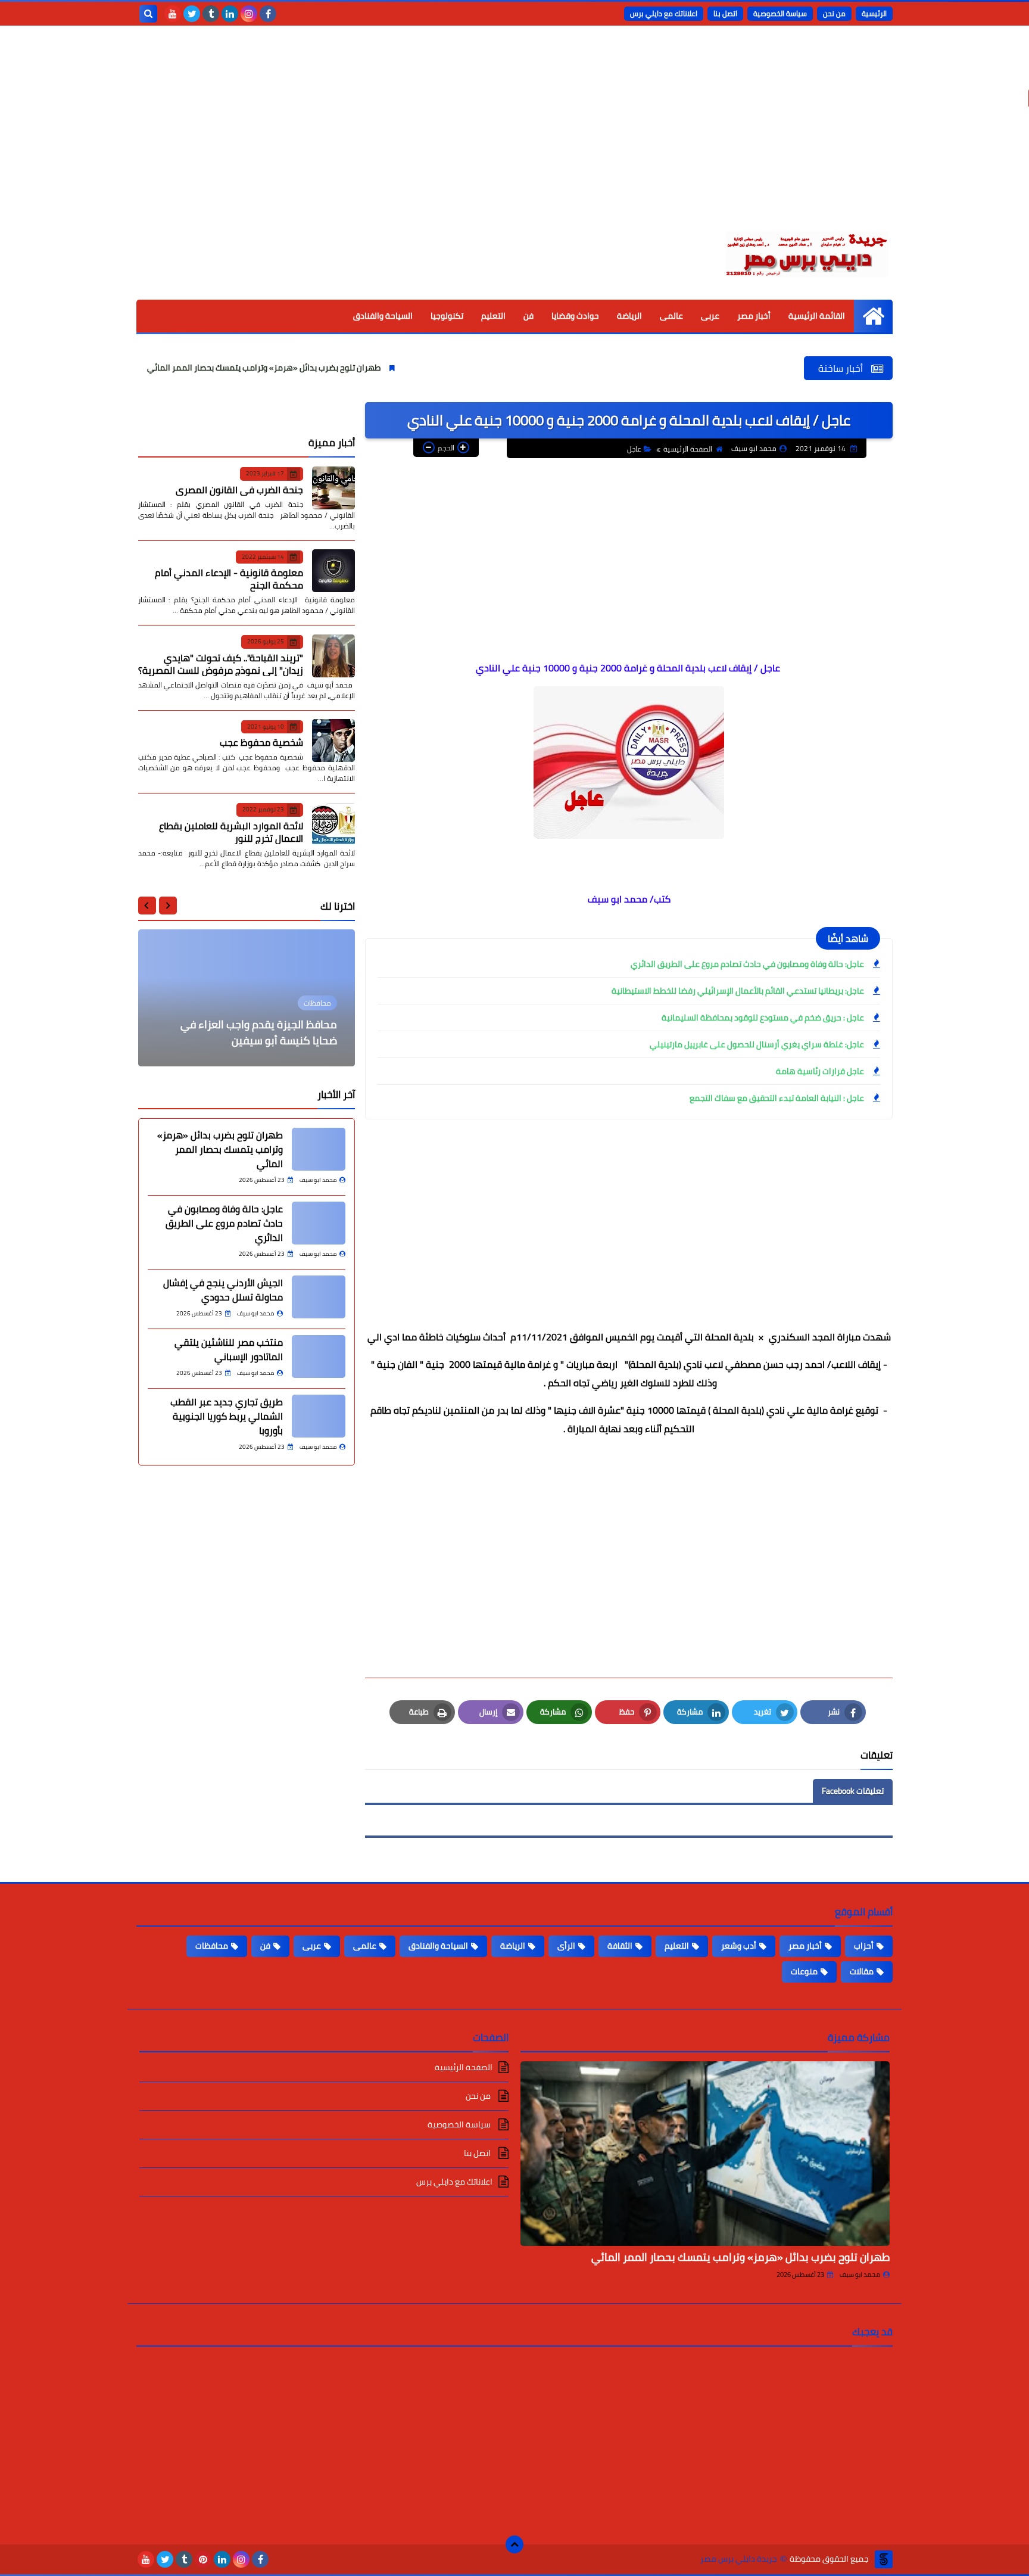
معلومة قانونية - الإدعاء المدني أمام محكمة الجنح (229, 579)
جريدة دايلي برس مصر (739, 2559)
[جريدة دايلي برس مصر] (806, 252)
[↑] (514, 2544)
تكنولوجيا (447, 316)
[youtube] (173, 14)
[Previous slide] (168, 906)
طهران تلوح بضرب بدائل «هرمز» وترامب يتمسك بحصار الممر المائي (342, 368)
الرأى (566, 1946)
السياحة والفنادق (383, 316)
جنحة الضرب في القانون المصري (239, 489)
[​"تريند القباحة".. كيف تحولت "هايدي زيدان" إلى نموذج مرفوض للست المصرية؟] (333, 656)
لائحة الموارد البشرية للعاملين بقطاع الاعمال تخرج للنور (231, 831)
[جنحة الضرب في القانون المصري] (333, 488)
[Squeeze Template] (884, 2559)
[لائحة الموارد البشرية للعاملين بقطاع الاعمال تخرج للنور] (333, 824)
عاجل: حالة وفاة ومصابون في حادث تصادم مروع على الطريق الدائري (747, 964)
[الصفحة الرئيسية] (873, 316)
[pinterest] (203, 2559)
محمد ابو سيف (860, 2275)
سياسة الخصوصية (780, 13)
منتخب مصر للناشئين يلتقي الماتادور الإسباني (229, 1349)
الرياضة (629, 316)
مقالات (862, 1971)
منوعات (804, 1971)
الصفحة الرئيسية (688, 449)
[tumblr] (211, 14)
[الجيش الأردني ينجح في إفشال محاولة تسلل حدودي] (319, 1297)
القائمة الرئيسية (817, 316)
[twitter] (192, 14)
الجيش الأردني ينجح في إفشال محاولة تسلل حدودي (223, 1290)
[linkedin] (230, 14)
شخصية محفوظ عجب (261, 742)
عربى (710, 316)
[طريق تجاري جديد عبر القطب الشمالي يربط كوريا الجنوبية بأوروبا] (319, 1416)
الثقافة (620, 1946)
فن (528, 316)
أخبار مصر (754, 316)
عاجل (634, 449)
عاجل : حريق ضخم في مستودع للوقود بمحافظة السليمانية (763, 1018)
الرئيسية (874, 13)
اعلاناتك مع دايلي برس (664, 13)
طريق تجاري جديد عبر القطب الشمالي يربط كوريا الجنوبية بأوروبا (227, 1416)
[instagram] (249, 14)
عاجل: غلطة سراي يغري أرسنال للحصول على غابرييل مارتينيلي (757, 1044)
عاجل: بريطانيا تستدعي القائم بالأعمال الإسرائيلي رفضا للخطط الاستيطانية (738, 991)
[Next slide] (147, 906)
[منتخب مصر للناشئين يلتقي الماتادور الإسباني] (319, 1357)
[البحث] (148, 14)
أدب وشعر (739, 1946)
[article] (247, 998)
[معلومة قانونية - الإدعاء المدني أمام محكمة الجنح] (333, 571)
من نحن (834, 13)
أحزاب (864, 1946)
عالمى (671, 316)
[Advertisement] (514, 137)
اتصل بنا (725, 13)
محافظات (212, 1946)
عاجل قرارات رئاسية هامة (820, 1071)
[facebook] (268, 14)
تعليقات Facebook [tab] (853, 1791)
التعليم (493, 316)
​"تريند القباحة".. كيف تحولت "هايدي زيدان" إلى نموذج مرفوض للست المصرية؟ (221, 663)
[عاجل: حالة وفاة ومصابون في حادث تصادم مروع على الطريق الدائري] (319, 1223)
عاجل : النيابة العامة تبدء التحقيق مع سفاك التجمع (777, 1098)
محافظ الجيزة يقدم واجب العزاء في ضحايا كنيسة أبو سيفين (259, 1032)
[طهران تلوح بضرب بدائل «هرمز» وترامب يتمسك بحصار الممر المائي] (319, 1149)
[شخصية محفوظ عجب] (333, 741)
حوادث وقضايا (575, 316)
